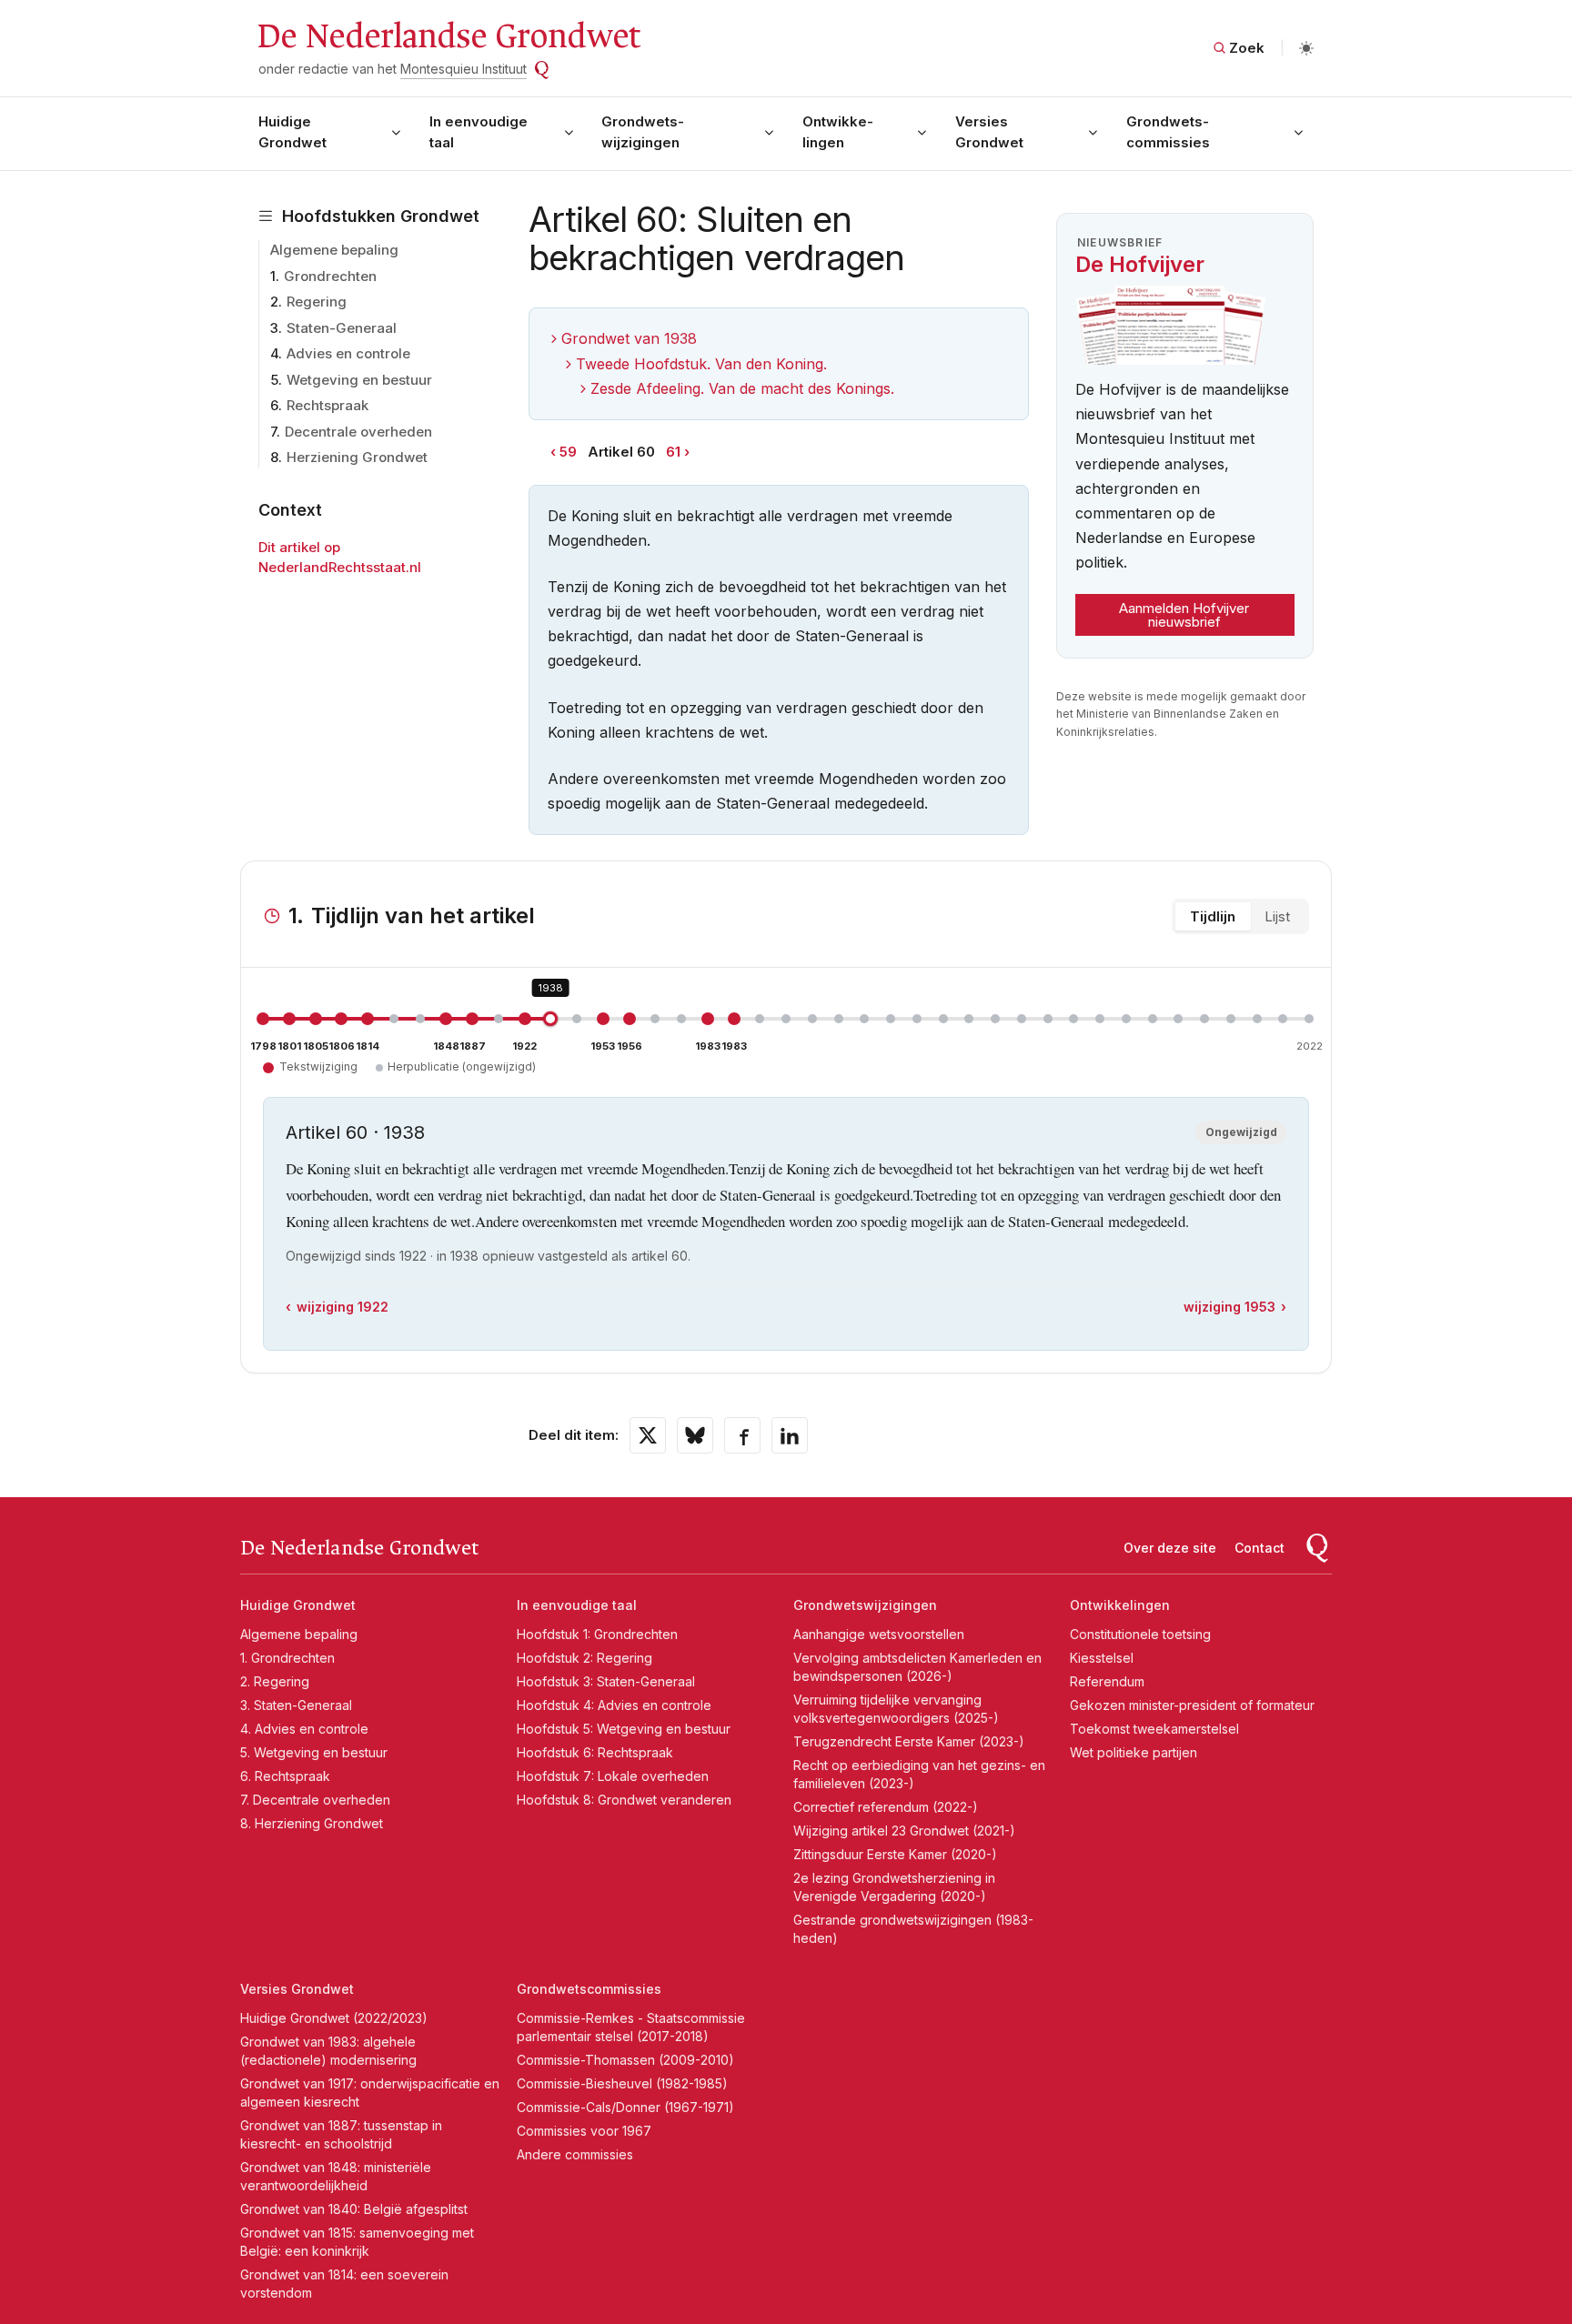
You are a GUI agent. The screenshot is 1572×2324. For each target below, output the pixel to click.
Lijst (1277, 916)
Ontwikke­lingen (838, 132)
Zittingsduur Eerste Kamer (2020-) (895, 1854)
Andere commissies (575, 2154)
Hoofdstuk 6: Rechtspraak (595, 1752)
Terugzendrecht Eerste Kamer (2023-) (909, 1741)
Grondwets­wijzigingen (643, 132)
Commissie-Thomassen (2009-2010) (625, 2060)
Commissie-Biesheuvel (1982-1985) (622, 2083)
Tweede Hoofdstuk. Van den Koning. (701, 364)
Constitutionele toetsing (1140, 1634)
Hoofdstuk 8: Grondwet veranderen (624, 1800)
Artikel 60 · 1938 (355, 1132)
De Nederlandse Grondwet (448, 36)
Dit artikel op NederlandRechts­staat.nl (340, 558)
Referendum (1107, 1681)
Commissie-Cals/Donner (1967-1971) (625, 2107)
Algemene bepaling (334, 250)
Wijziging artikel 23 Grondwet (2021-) (904, 1831)
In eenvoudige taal (479, 132)
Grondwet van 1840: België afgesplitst (354, 2209)
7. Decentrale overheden (315, 1800)
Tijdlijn (1213, 916)
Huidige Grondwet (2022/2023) (334, 2018)
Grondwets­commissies (1168, 132)
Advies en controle (348, 353)
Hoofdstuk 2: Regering (584, 1658)
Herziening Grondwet (357, 457)
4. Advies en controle (304, 1729)
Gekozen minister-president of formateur (1192, 1705)
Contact (1260, 1548)
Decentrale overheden (358, 432)
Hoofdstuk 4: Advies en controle (614, 1705)
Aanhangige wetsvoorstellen (879, 1634)
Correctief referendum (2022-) (886, 1807)
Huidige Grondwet (292, 132)
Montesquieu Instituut (464, 69)
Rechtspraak (327, 405)
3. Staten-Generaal (296, 1705)
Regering (317, 302)
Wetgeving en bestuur (359, 380)
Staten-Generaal (342, 328)
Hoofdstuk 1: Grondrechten (597, 1634)
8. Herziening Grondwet (312, 1823)
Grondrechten (330, 276)
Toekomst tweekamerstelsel (1154, 1729)
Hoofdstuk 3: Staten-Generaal (606, 1681)
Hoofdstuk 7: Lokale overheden (613, 1776)
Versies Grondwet (989, 132)
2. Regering (275, 1681)
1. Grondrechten (287, 1658)
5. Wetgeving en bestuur (314, 1752)
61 (673, 452)
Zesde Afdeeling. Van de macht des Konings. (742, 388)
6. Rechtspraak (285, 1776)
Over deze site (1170, 1548)
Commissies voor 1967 (584, 2131)
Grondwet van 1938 (629, 338)
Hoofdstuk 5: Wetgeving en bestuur (624, 1729)
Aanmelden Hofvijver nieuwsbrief (1184, 615)
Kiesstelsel (1102, 1658)
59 (568, 452)
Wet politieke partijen (1134, 1752)
